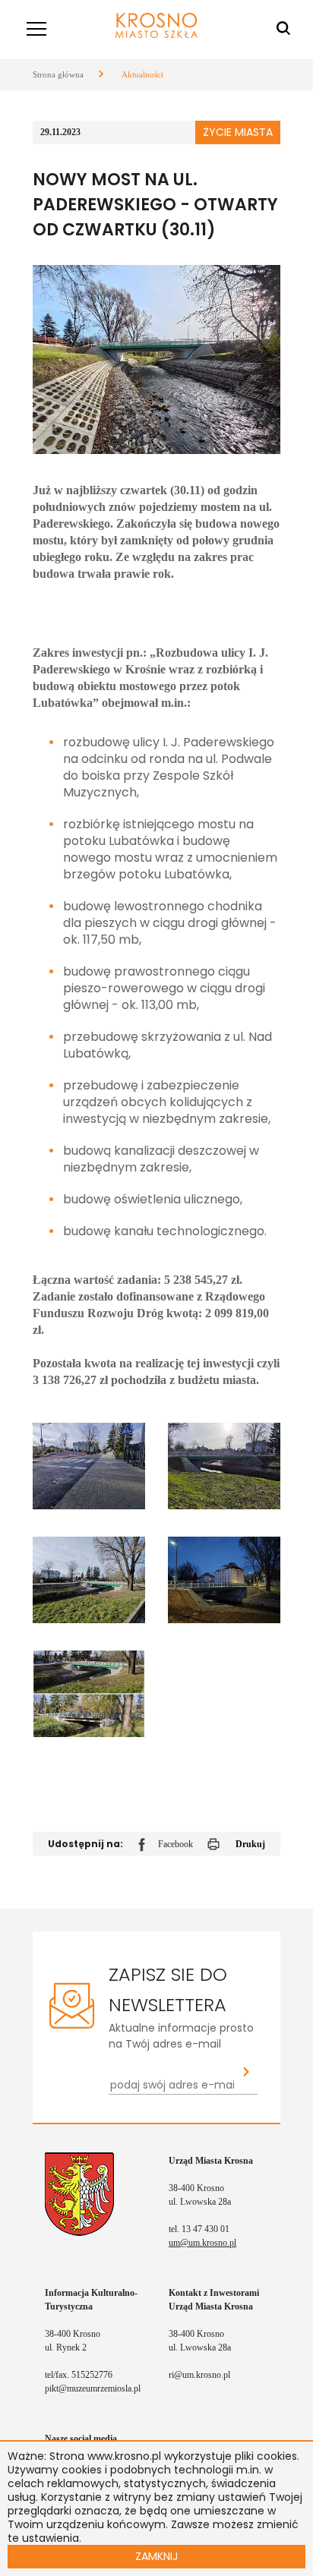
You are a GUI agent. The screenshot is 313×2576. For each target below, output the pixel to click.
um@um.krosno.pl (202, 2243)
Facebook (175, 1844)
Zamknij (156, 2556)
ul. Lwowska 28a (200, 2202)
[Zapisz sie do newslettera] (247, 2073)
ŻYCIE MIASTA (238, 132)
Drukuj (250, 1844)
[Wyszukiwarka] (283, 29)
